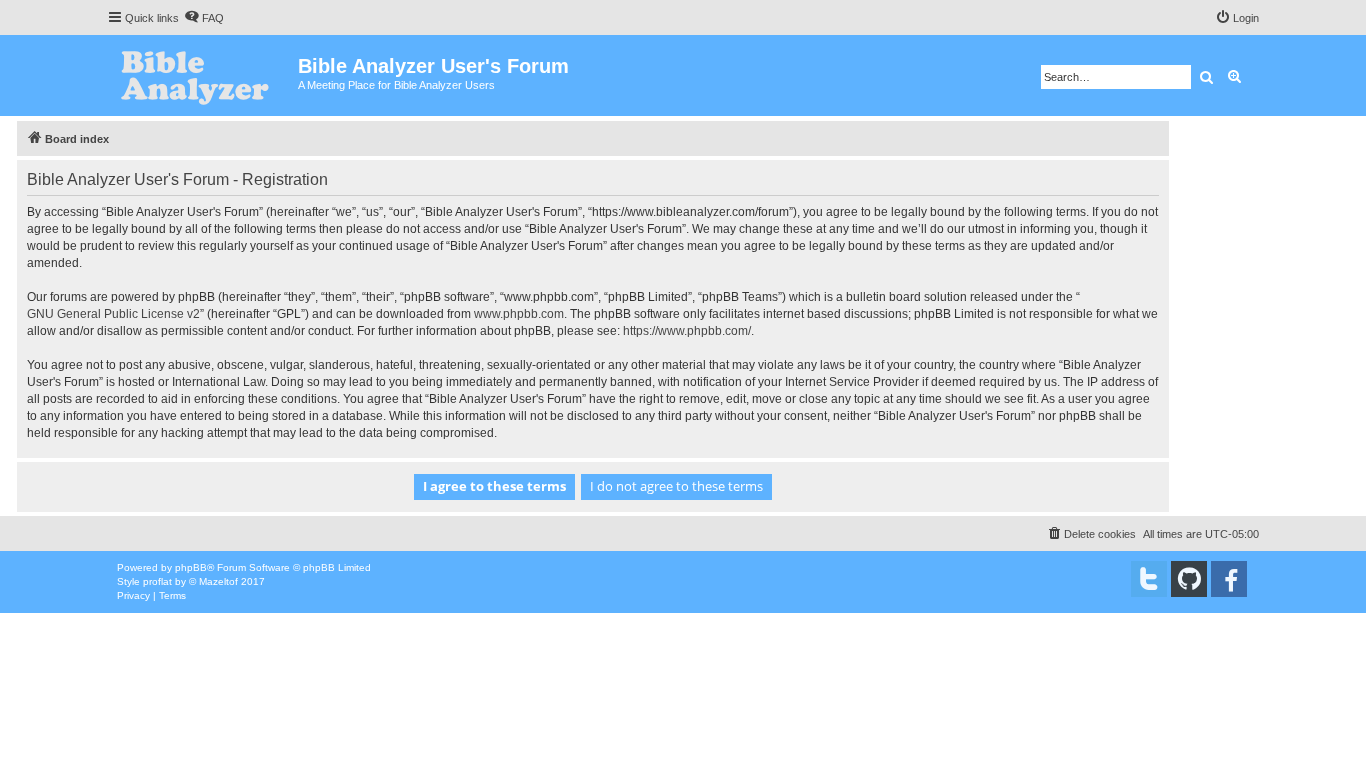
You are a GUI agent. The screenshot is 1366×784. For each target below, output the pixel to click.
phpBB (191, 567)
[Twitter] (1149, 579)
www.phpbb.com (519, 314)
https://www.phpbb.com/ (687, 331)
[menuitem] (204, 18)
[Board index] (202, 75)
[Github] (1189, 579)
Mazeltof (218, 581)
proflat (157, 581)
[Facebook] (1229, 579)
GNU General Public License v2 (113, 314)
